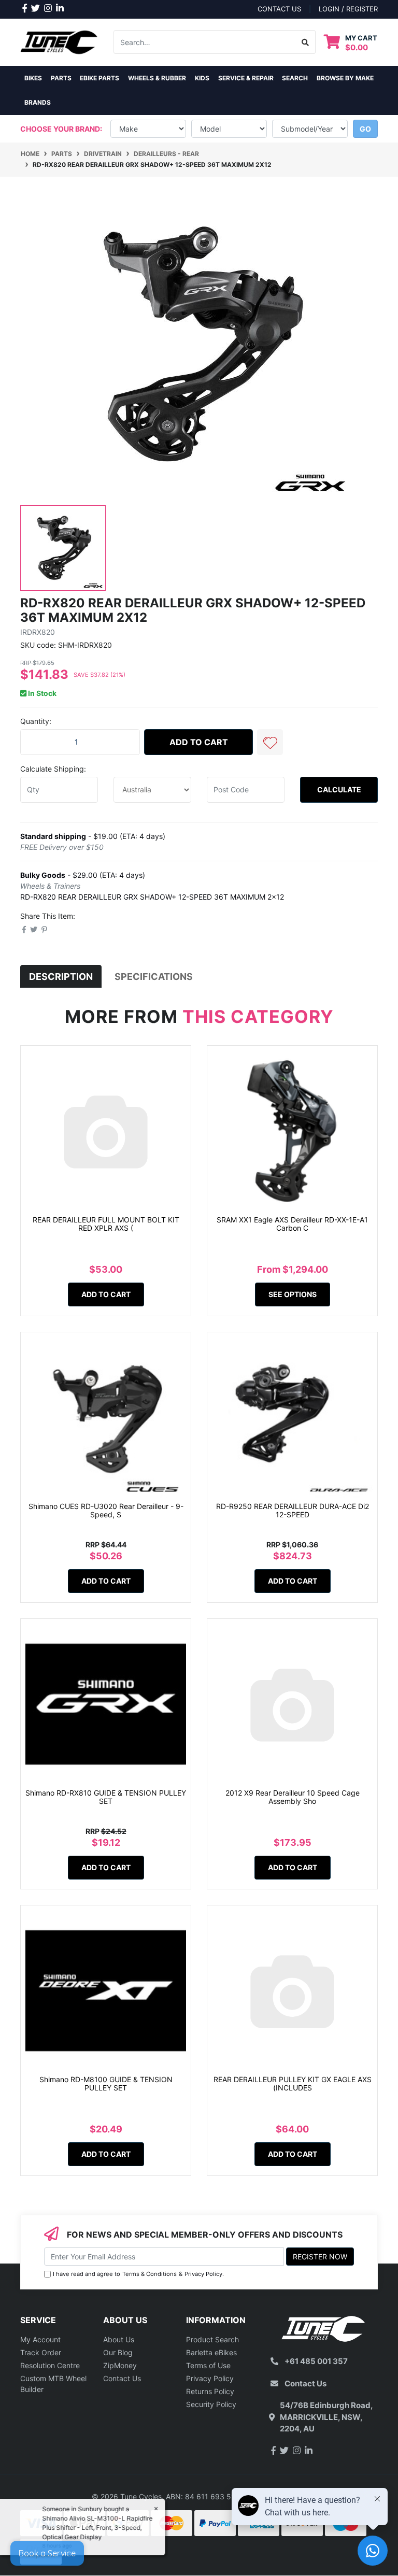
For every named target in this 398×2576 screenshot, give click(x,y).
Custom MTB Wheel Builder (53, 2384)
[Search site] (305, 42)
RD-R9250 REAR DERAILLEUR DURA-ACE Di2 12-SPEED (293, 1511)
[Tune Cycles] (59, 41)
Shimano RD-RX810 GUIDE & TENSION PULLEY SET (106, 1797)
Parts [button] (61, 78)
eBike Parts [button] (99, 78)
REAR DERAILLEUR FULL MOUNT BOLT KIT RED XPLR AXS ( (106, 1224)
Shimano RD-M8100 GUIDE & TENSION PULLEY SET (106, 2084)
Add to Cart (199, 742)
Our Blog (118, 2352)
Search (295, 78)
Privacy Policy (203, 2274)
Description (61, 977)
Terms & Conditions (150, 2274)
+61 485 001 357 (316, 2361)
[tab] (61, 977)
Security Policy (211, 2404)
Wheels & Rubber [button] (157, 78)
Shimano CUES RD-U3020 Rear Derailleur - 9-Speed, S (106, 1511)
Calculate (339, 789)
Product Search (212, 2339)
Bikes (33, 78)
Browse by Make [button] (345, 78)
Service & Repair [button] (246, 78)
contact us (279, 9)
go (365, 129)
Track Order (41, 2352)
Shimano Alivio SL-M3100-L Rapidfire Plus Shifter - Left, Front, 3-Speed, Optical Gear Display (98, 2528)
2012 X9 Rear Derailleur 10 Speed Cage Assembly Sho (293, 1797)
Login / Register (348, 9)
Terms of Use (208, 2365)
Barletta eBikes (211, 2352)
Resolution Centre (50, 2365)
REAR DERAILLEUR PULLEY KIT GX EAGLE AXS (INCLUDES (293, 2084)
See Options (293, 1294)
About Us (119, 2339)
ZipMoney (120, 2365)
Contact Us (122, 2378)
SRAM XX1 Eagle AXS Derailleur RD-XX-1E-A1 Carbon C (292, 1224)
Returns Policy (210, 2391)
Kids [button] (202, 78)
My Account (40, 2339)
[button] (270, 742)
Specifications (154, 977)
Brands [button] (38, 102)
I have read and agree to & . (138, 2274)
